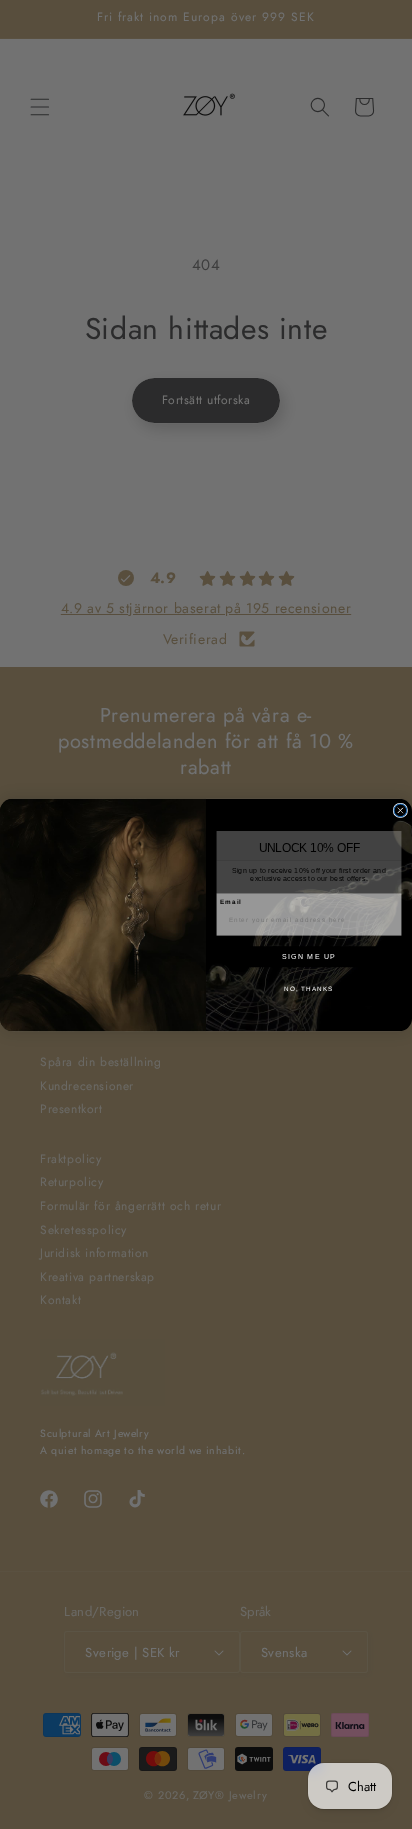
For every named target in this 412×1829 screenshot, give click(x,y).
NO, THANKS (308, 987)
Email (231, 901)
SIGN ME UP (309, 956)
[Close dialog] (400, 810)
